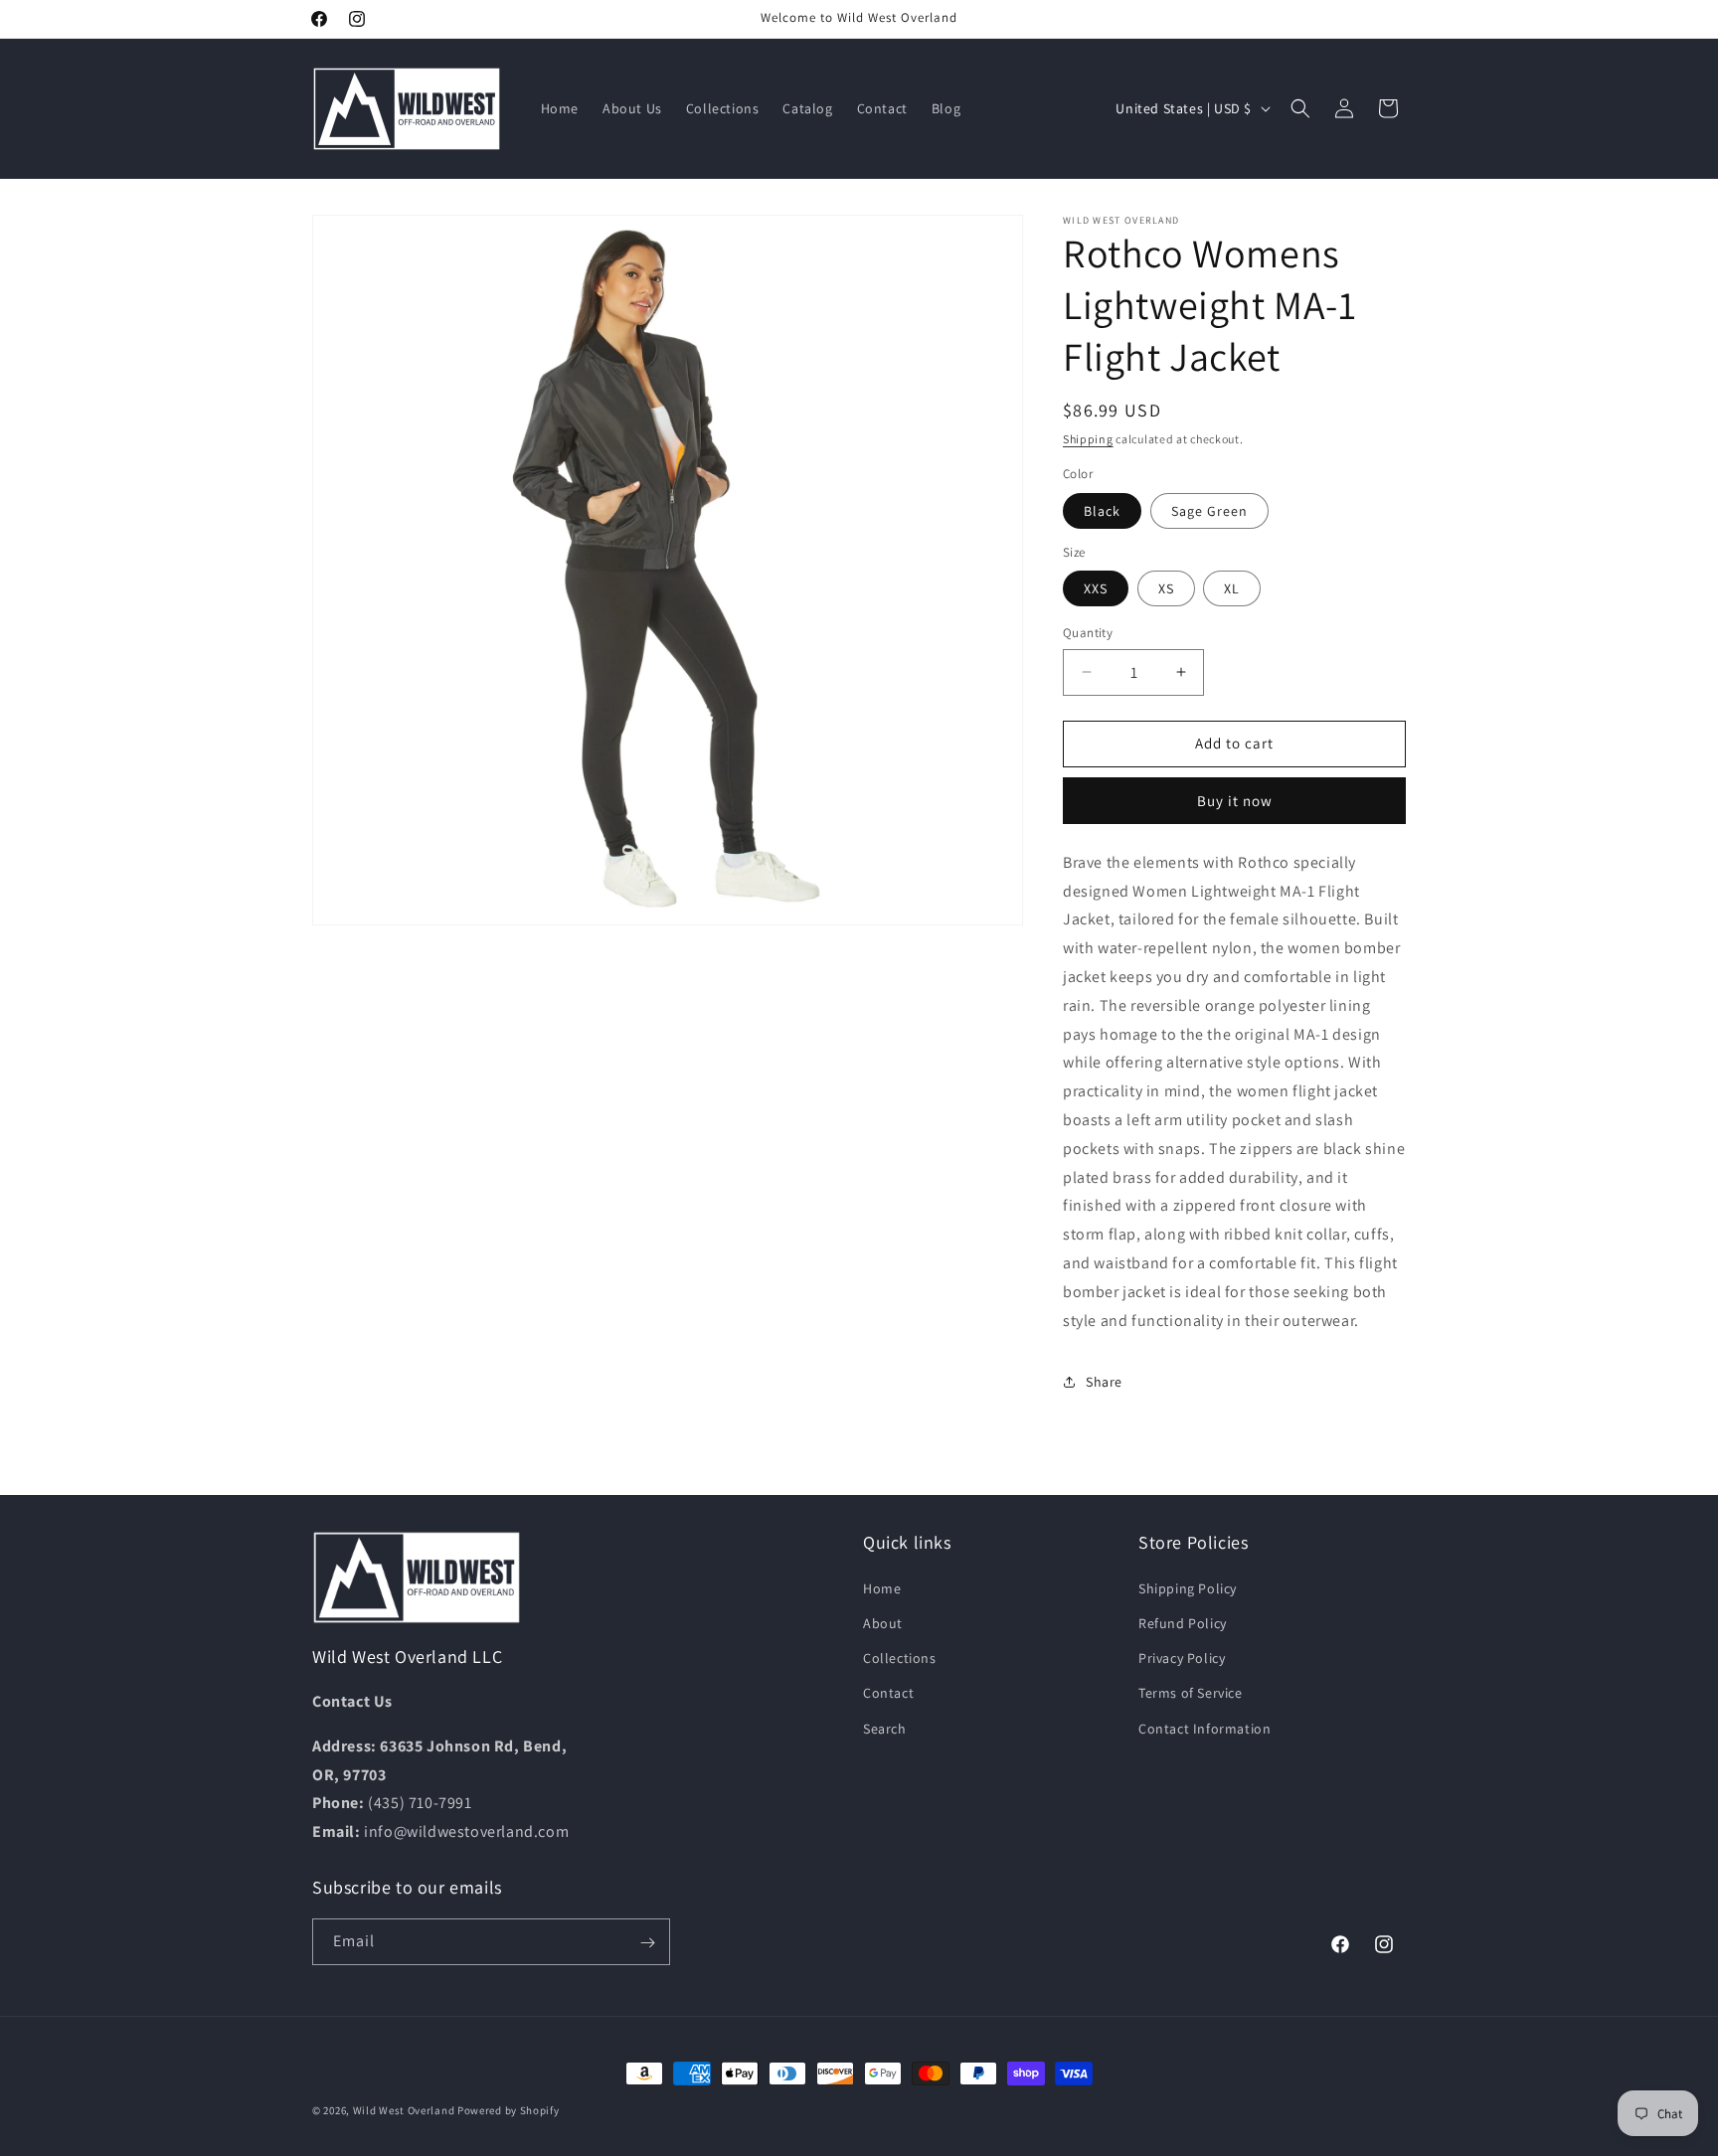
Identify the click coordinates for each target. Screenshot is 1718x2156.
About (883, 1622)
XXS (1096, 588)
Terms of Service (1191, 1693)
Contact (888, 1693)
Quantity (1088, 633)
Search (885, 1728)
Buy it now (1235, 801)
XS (1166, 588)
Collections (900, 1658)
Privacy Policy (1182, 1658)
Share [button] (1104, 1382)
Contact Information (1204, 1728)
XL (1232, 588)
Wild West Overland (404, 2110)
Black (1102, 511)
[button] (1300, 108)
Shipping (1088, 439)
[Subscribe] (647, 1943)
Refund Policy (1183, 1622)
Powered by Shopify (509, 2110)
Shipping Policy (1188, 1587)
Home (882, 1587)
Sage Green (1209, 511)
